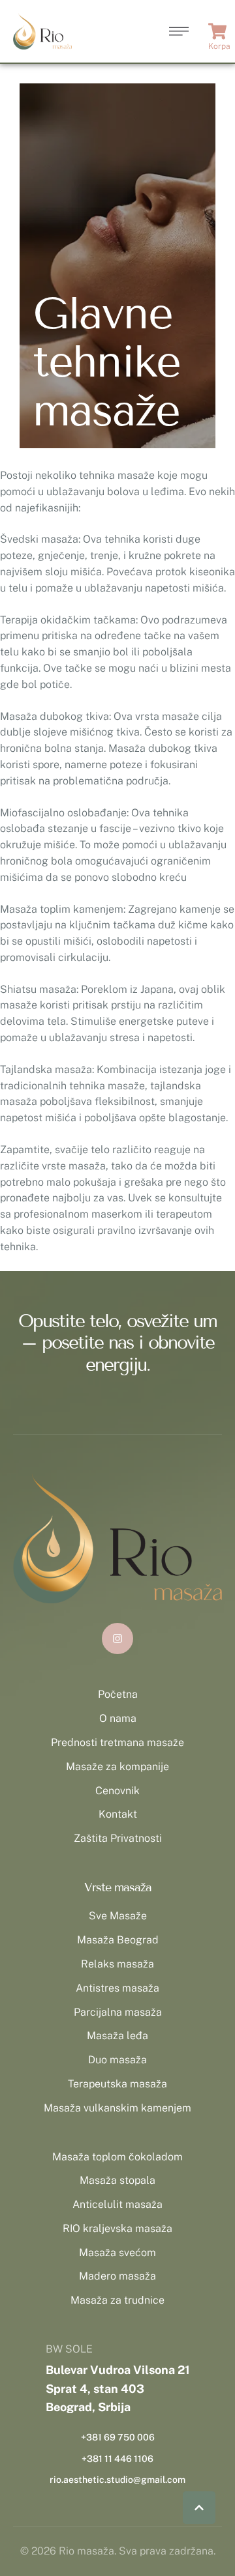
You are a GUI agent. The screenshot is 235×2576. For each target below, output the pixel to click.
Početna (118, 1694)
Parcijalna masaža (118, 2012)
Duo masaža (117, 2060)
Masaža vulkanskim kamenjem (117, 2108)
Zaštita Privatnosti (118, 1838)
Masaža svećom (117, 2253)
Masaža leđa (117, 2036)
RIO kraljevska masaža (117, 2228)
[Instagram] (117, 1639)
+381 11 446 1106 (117, 2459)
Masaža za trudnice (117, 2300)
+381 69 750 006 (118, 2437)
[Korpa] (219, 31)
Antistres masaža (117, 1988)
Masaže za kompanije (117, 1767)
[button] (199, 2508)
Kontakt (118, 1814)
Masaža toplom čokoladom (117, 2157)
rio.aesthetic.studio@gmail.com (117, 2480)
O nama (118, 1718)
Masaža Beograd (118, 1940)
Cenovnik (117, 1791)
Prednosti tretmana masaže (117, 1742)
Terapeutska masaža (117, 2084)
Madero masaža (117, 2276)
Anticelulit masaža (117, 2204)
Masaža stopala (117, 2180)
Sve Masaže (118, 1916)
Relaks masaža (117, 1964)
